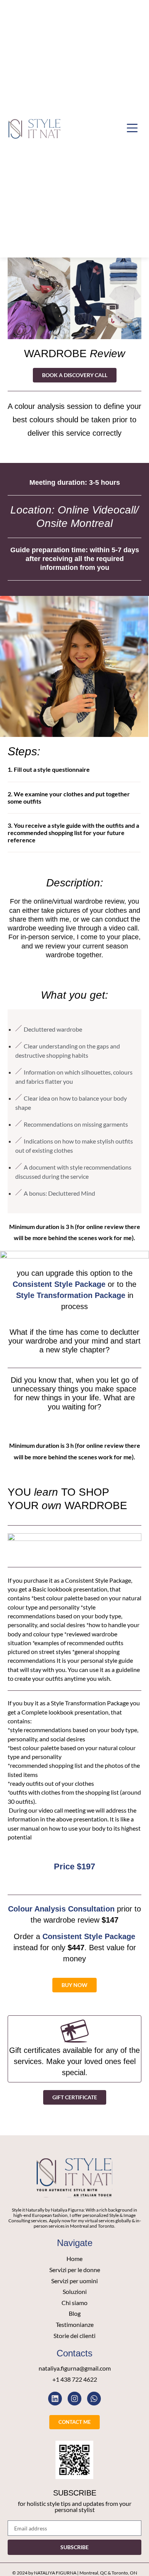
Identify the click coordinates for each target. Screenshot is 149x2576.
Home (74, 2259)
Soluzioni (75, 2292)
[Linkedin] (55, 2399)
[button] (132, 129)
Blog (75, 2313)
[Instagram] (74, 2399)
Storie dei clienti (74, 2336)
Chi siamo (74, 2303)
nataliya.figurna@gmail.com (75, 2368)
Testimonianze (75, 2325)
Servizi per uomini (74, 2281)
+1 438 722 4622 (75, 2379)
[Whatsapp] (94, 2399)
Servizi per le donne (75, 2270)
